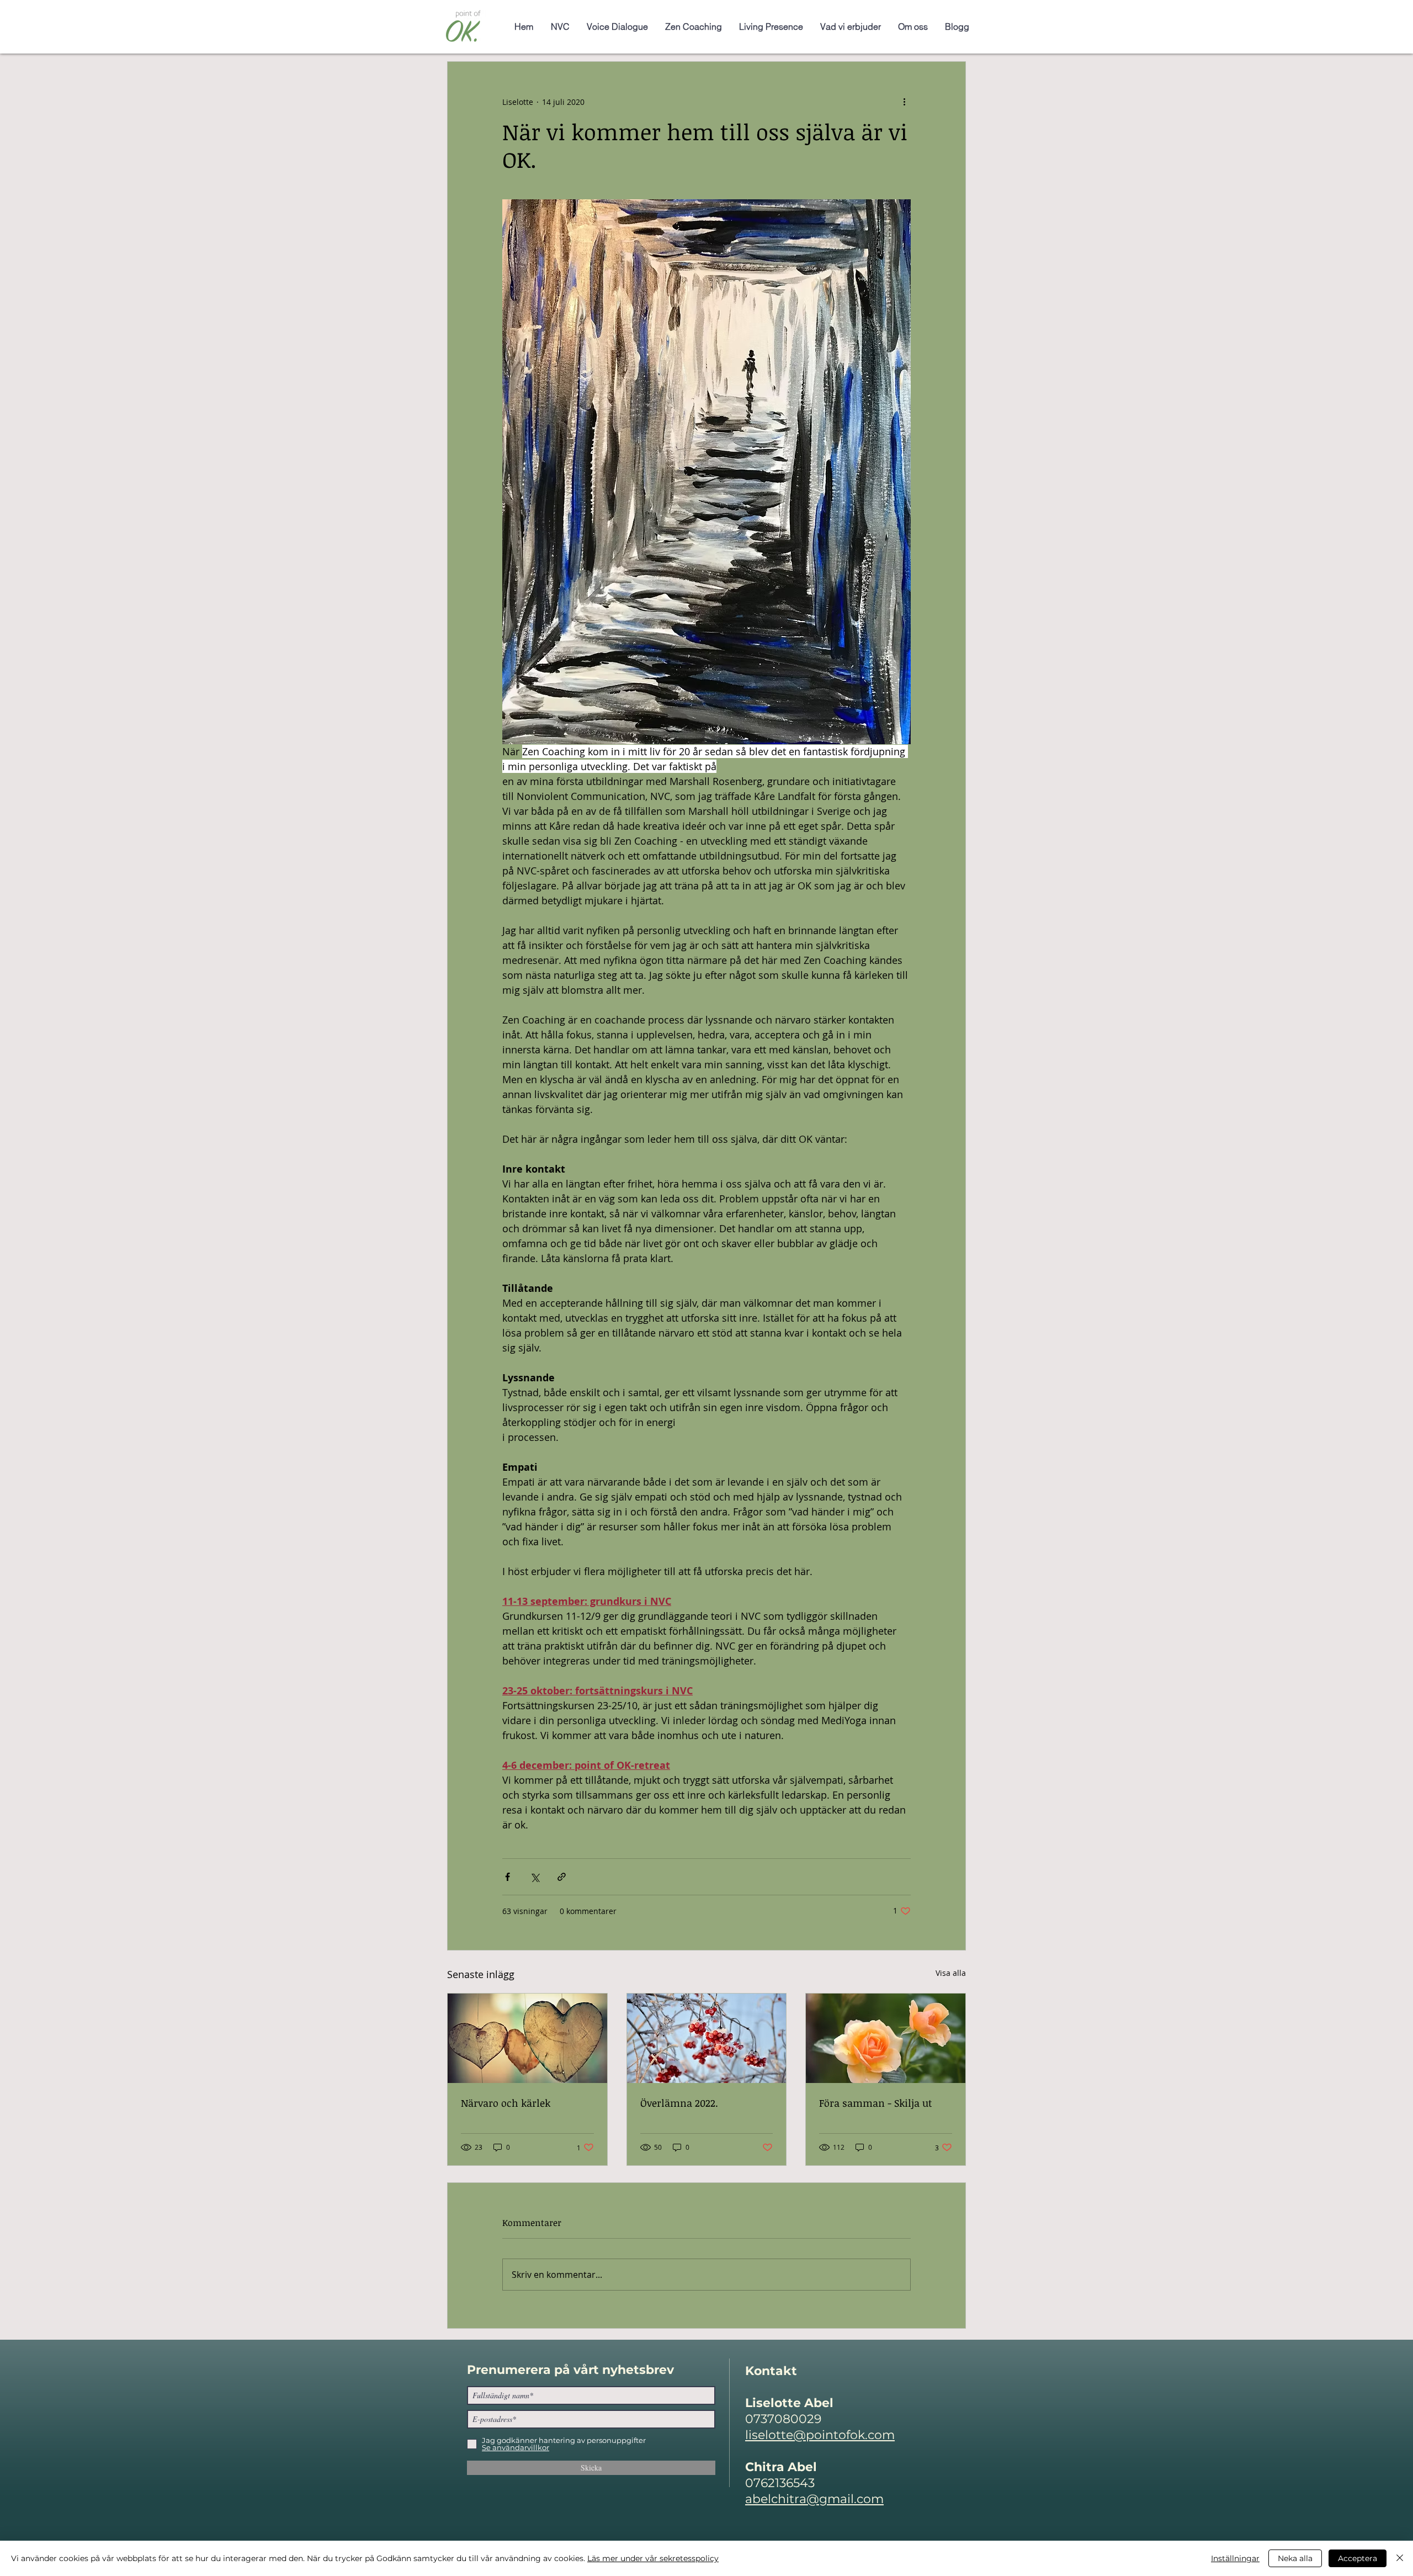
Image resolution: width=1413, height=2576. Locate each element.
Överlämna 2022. (679, 2103)
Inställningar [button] (1235, 2558)
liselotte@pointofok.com (820, 2435)
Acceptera (1358, 2558)
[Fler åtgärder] (904, 102)
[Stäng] (1400, 2558)
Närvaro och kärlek (506, 2103)
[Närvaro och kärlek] (527, 2038)
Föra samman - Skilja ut (876, 2103)
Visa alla (951, 1973)
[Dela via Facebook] (508, 1877)
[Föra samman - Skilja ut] (886, 2038)
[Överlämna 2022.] (707, 2038)
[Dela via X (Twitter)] (535, 1877)
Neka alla (1295, 2558)
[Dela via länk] (562, 1877)
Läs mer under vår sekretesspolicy (653, 2558)
